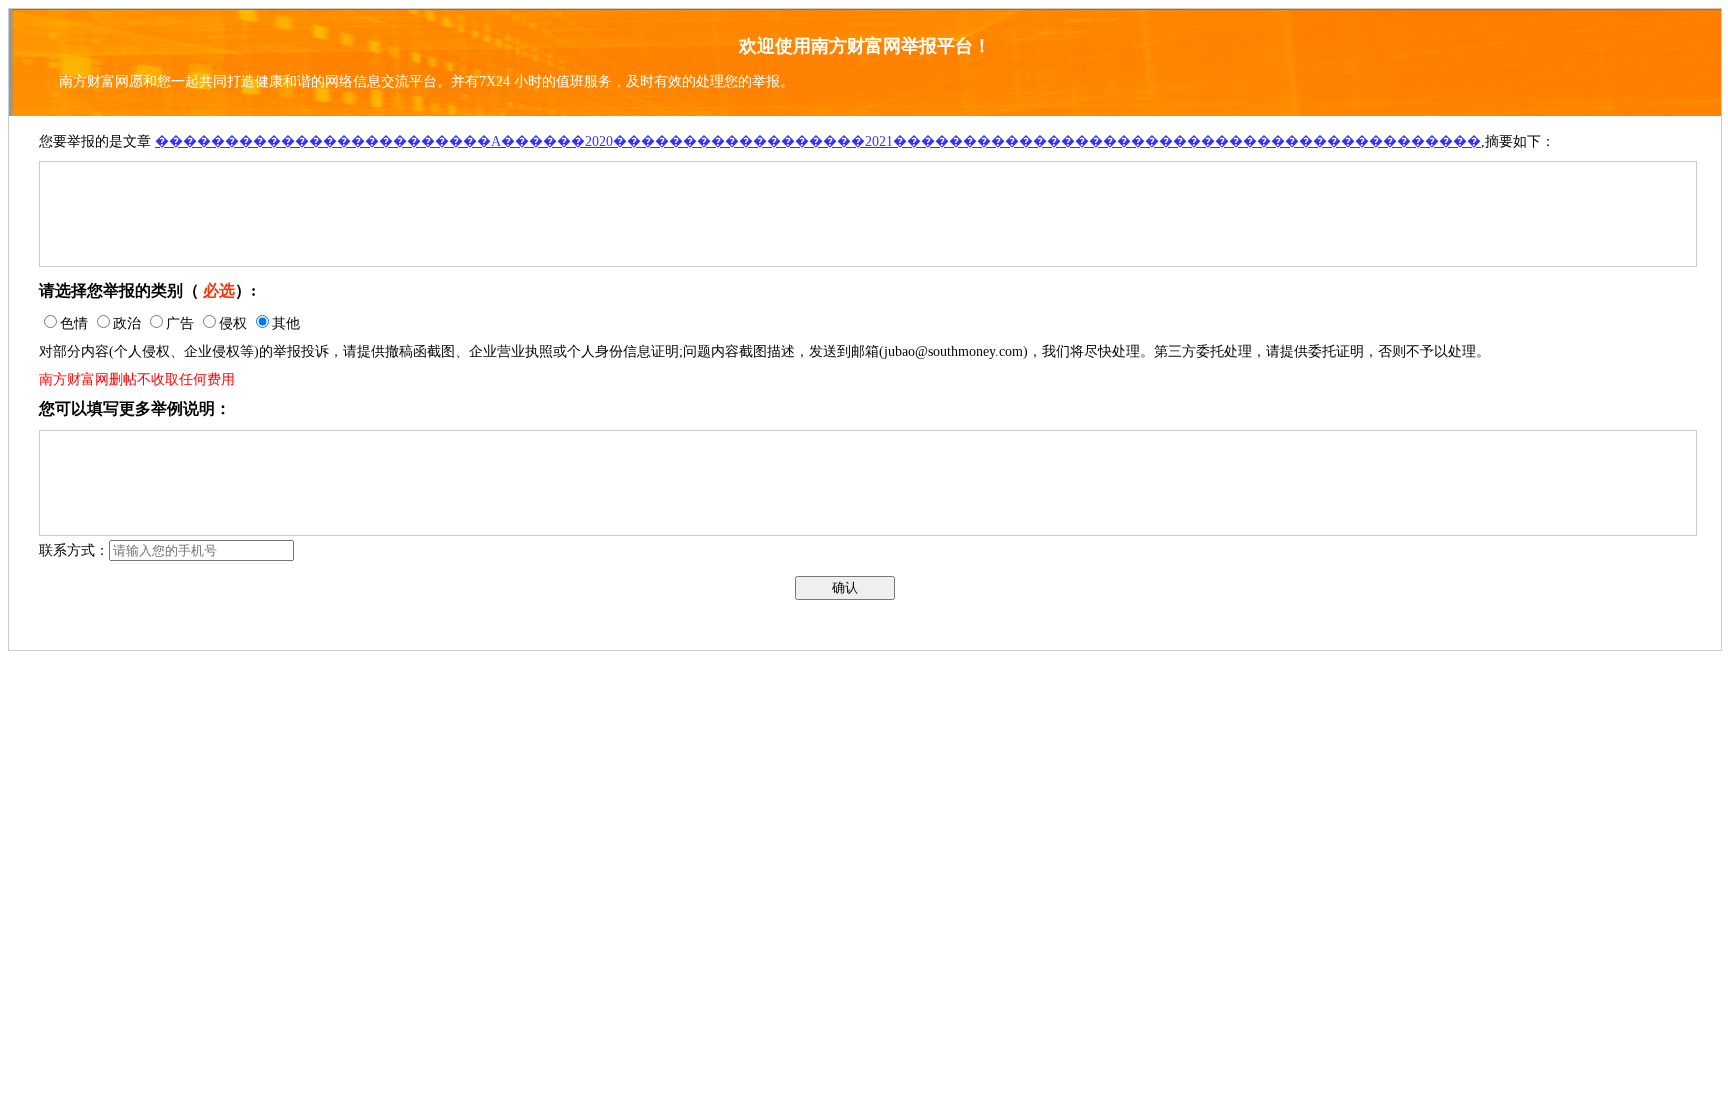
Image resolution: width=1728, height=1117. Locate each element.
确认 (845, 587)
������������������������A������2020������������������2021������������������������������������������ (818, 141)
